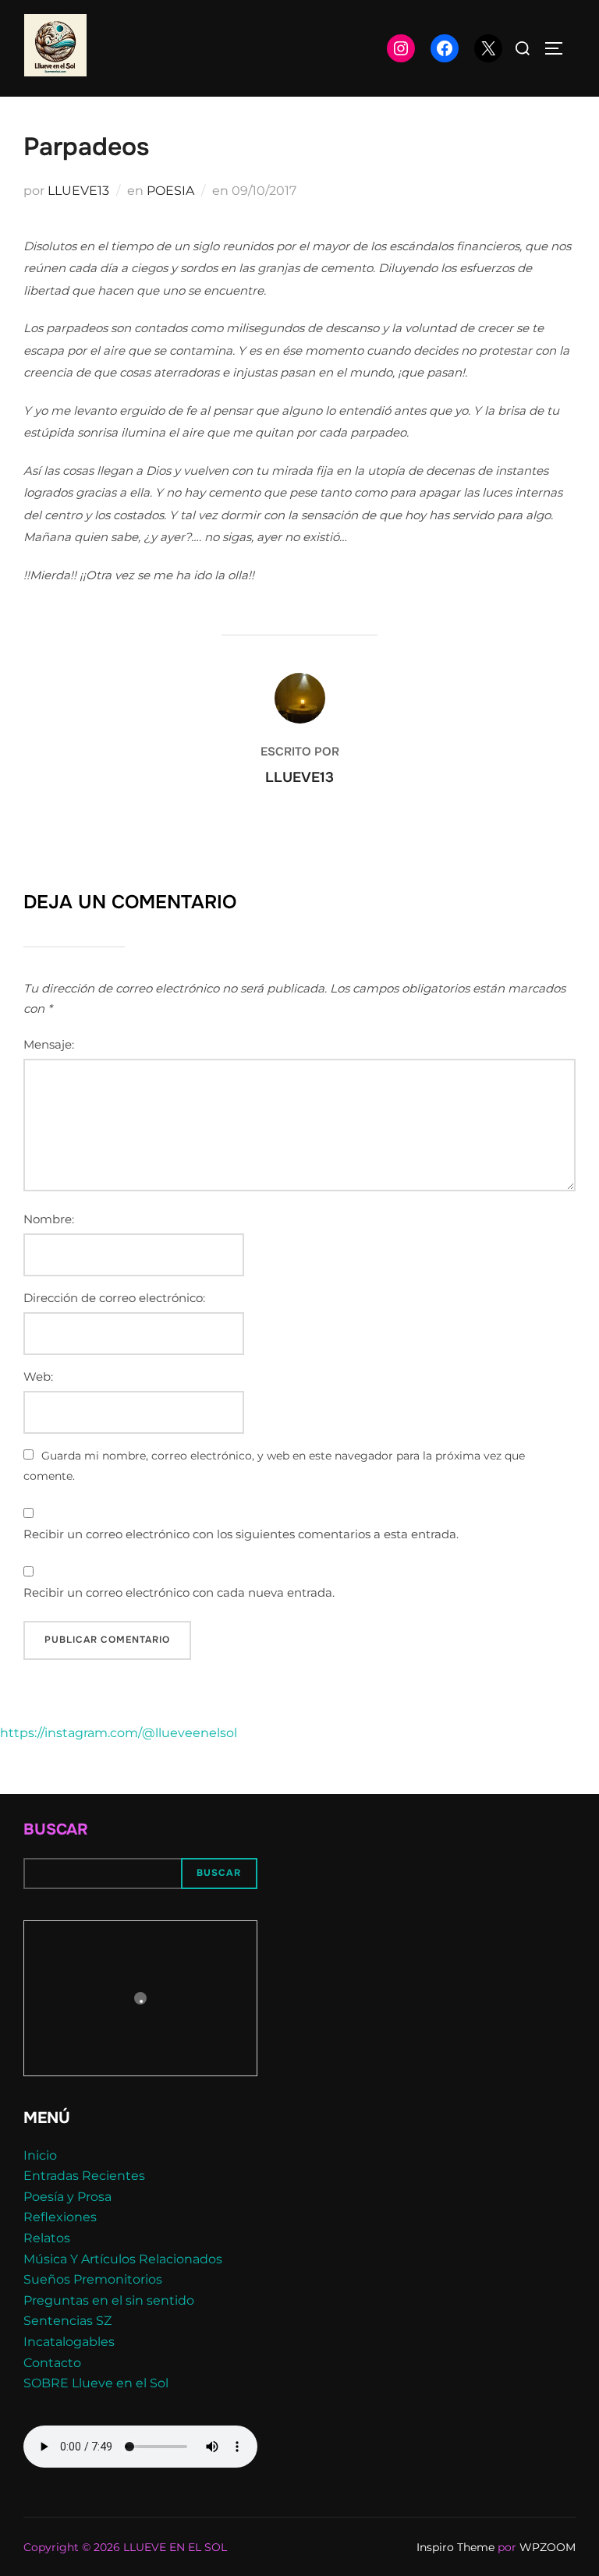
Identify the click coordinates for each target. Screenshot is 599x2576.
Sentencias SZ (67, 2321)
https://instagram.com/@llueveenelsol (119, 1733)
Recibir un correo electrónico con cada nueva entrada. (179, 1592)
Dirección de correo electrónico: (114, 1298)
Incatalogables (69, 2342)
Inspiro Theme (455, 2547)
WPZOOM (548, 2547)
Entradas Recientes (84, 2176)
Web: (38, 1376)
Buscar (56, 1829)
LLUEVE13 (78, 191)
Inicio (40, 2155)
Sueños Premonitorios (93, 2279)
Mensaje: (49, 1044)
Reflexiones (60, 2217)
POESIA (170, 191)
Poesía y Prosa (67, 2197)
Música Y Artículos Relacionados (123, 2259)
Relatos (47, 2238)
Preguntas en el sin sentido (109, 2300)
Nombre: (49, 1219)
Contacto (52, 2363)
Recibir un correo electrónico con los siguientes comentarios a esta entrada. (241, 1534)
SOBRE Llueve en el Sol (96, 2383)
